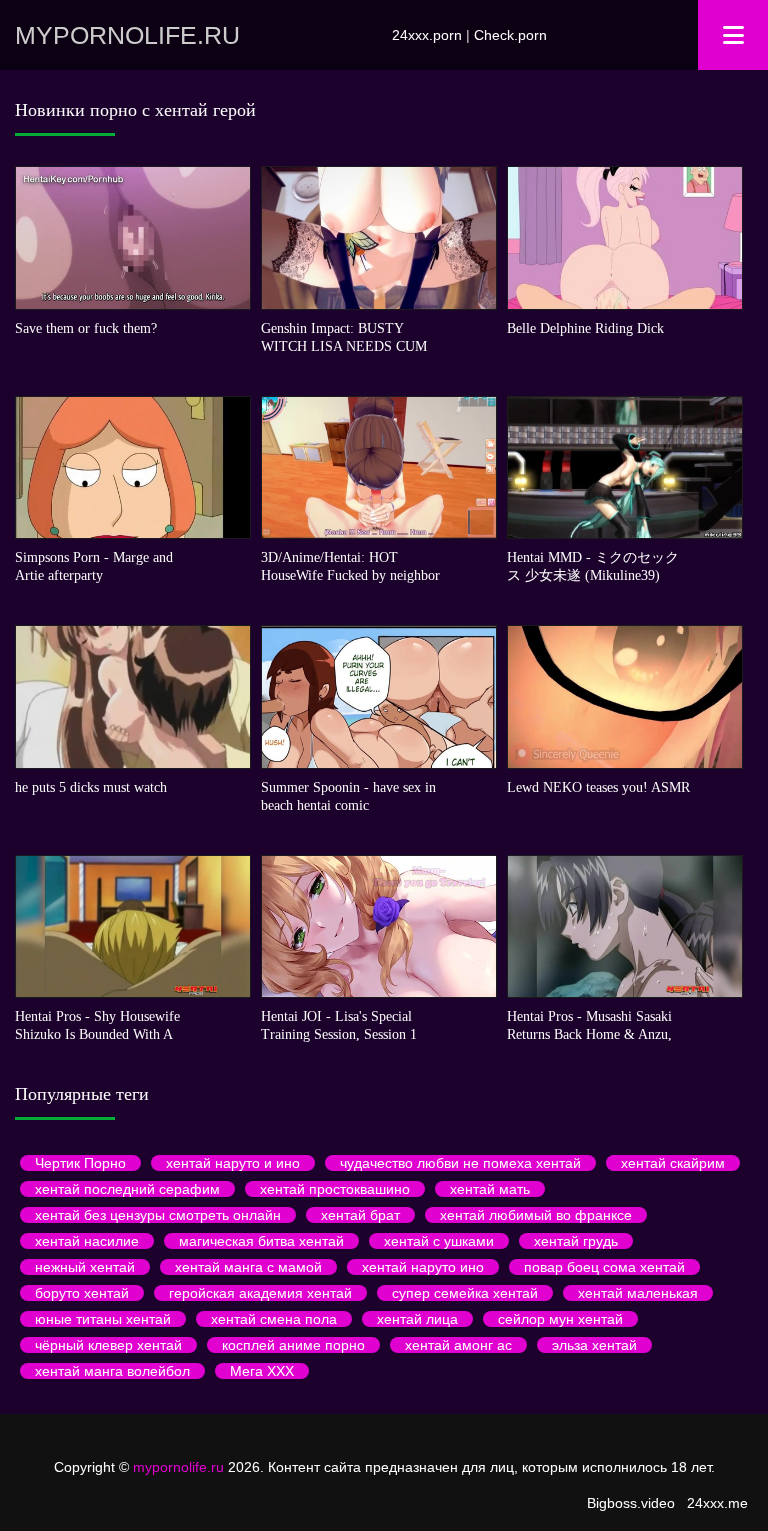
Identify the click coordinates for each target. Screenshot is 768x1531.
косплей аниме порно (293, 1345)
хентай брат (360, 1215)
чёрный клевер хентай (108, 1345)
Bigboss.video (631, 1503)
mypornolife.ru (127, 35)
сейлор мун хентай (560, 1319)
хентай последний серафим (127, 1189)
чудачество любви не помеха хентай (460, 1163)
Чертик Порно (80, 1163)
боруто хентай (82, 1293)
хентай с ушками (439, 1241)
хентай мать (490, 1189)
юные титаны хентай (103, 1319)
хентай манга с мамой (248, 1267)
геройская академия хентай (260, 1293)
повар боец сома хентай (604, 1267)
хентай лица (417, 1319)
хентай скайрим (673, 1163)
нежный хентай (85, 1267)
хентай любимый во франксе (536, 1215)
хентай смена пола (274, 1319)
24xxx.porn (427, 35)
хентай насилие (87, 1241)
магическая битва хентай (261, 1241)
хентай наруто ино (423, 1267)
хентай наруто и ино (233, 1163)
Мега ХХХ (262, 1371)
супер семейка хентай (465, 1293)
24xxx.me (717, 1503)
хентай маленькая (638, 1293)
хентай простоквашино (335, 1189)
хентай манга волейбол (112, 1371)
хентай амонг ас (458, 1345)
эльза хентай (594, 1345)
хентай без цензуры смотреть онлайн (158, 1215)
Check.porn (510, 35)
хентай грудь (576, 1241)
